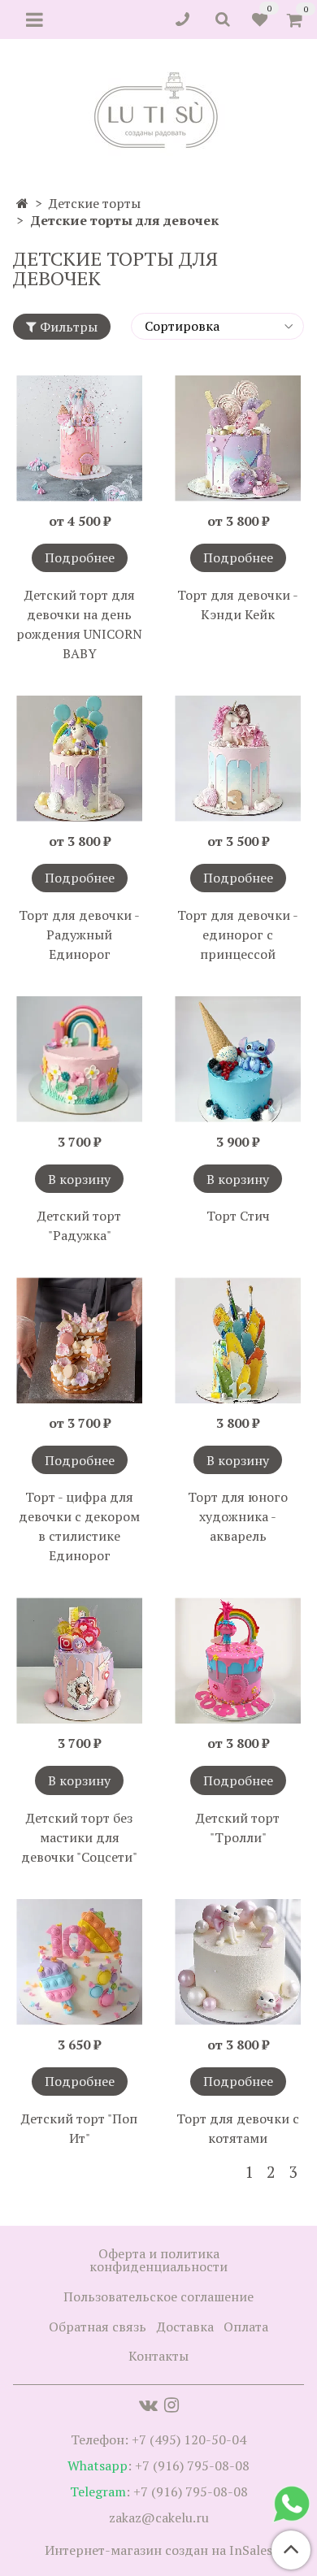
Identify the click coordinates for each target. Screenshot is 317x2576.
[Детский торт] (79, 1059)
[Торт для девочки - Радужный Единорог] (79, 759)
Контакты (158, 2356)
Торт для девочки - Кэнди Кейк (238, 605)
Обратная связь (98, 2327)
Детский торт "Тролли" (238, 1828)
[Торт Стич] (238, 1059)
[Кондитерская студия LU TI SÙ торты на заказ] (159, 110)
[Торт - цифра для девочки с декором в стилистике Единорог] (79, 1340)
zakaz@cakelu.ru (159, 2517)
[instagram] (172, 2405)
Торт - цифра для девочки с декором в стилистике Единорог (79, 1526)
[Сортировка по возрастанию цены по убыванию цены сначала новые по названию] (217, 326)
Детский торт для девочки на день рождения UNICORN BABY (79, 624)
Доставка (185, 2327)
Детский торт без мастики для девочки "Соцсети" (79, 1837)
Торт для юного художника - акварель (238, 1516)
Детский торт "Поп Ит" (79, 2128)
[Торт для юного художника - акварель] (238, 1340)
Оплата (246, 2327)
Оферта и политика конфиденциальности (158, 2260)
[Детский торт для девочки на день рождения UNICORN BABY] (79, 438)
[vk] (148, 2405)
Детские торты (95, 203)
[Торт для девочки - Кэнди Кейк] (238, 438)
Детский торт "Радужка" (79, 1225)
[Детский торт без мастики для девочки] (79, 1661)
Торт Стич (238, 1216)
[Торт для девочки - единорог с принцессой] (238, 759)
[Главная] (22, 203)
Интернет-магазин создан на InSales (158, 2550)
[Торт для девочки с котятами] (238, 1962)
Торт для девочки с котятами (238, 2128)
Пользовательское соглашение (158, 2296)
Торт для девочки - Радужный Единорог (79, 935)
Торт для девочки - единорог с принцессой (238, 935)
